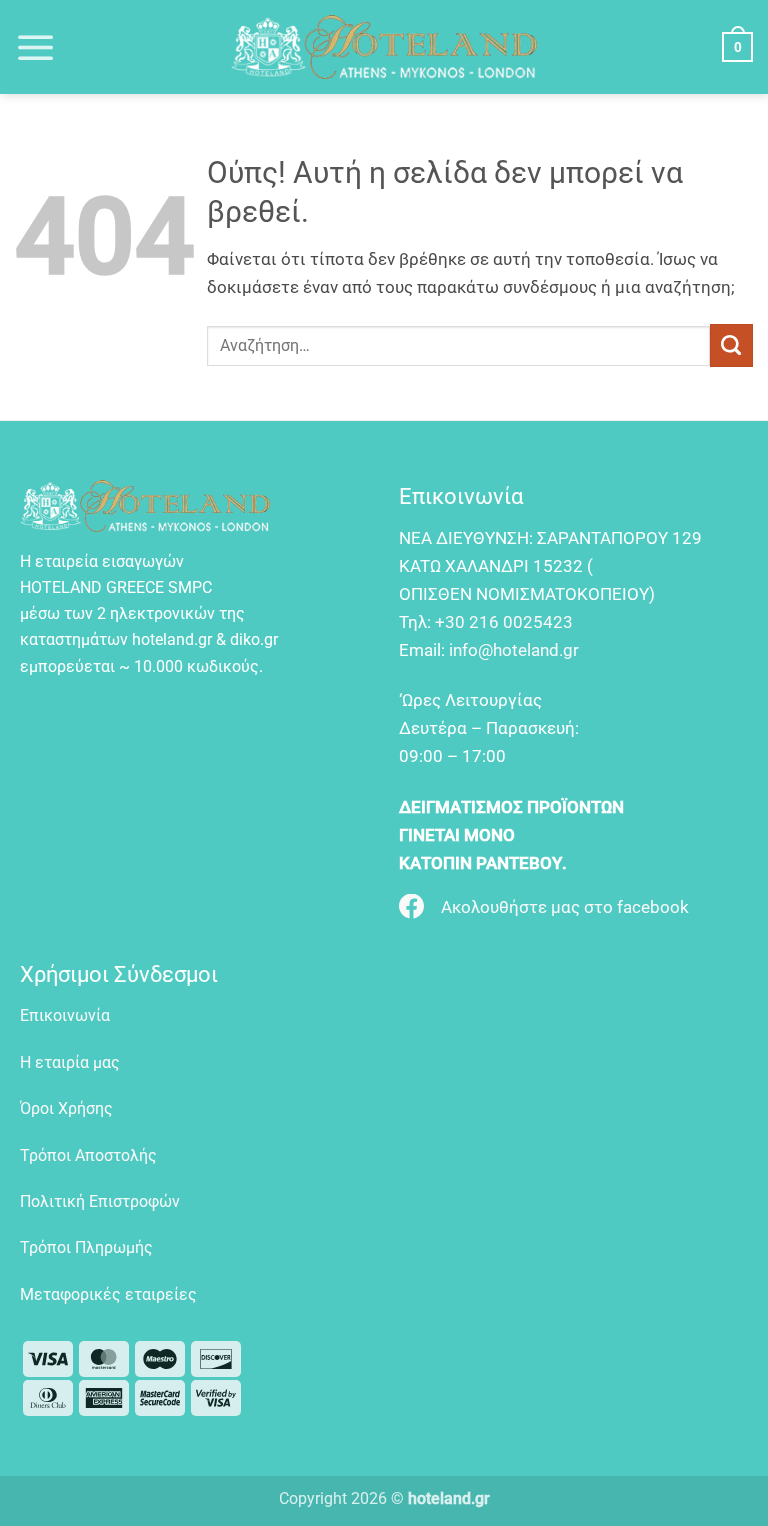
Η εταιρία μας (70, 1062)
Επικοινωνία (65, 1015)
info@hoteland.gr (514, 650)
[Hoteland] (384, 47)
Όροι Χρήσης (66, 1108)
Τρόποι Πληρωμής (86, 1247)
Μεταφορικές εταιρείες (108, 1294)
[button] (36, 47)
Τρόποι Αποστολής (88, 1155)
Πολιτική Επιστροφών (100, 1201)
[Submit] (731, 345)
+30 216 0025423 (504, 622)
